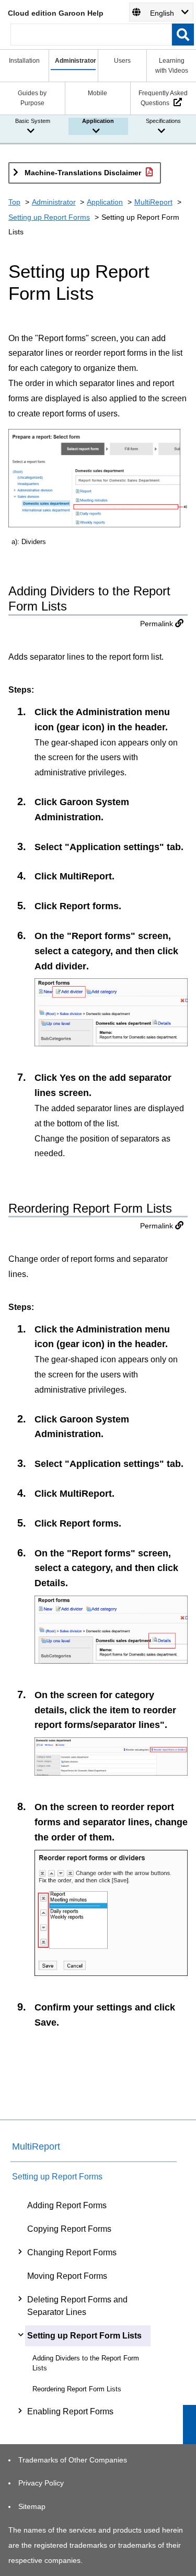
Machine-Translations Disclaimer (83, 173)
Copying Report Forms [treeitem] (69, 2229)
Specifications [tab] (163, 121)
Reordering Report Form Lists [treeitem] (77, 2389)
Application (105, 202)
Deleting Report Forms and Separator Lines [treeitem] (77, 2306)
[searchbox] (91, 35)
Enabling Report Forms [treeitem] (70, 2411)
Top (14, 202)
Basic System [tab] (33, 121)
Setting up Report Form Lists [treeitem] (84, 2336)
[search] (183, 35)
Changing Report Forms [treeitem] (72, 2252)
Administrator (54, 202)
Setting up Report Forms (49, 217)
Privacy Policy (41, 2483)
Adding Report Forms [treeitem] (67, 2205)
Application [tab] (98, 121)
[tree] (94, 2308)
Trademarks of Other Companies (73, 2460)
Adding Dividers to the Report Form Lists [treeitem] (86, 2363)
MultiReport (153, 202)
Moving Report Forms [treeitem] (67, 2276)
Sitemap (32, 2506)
